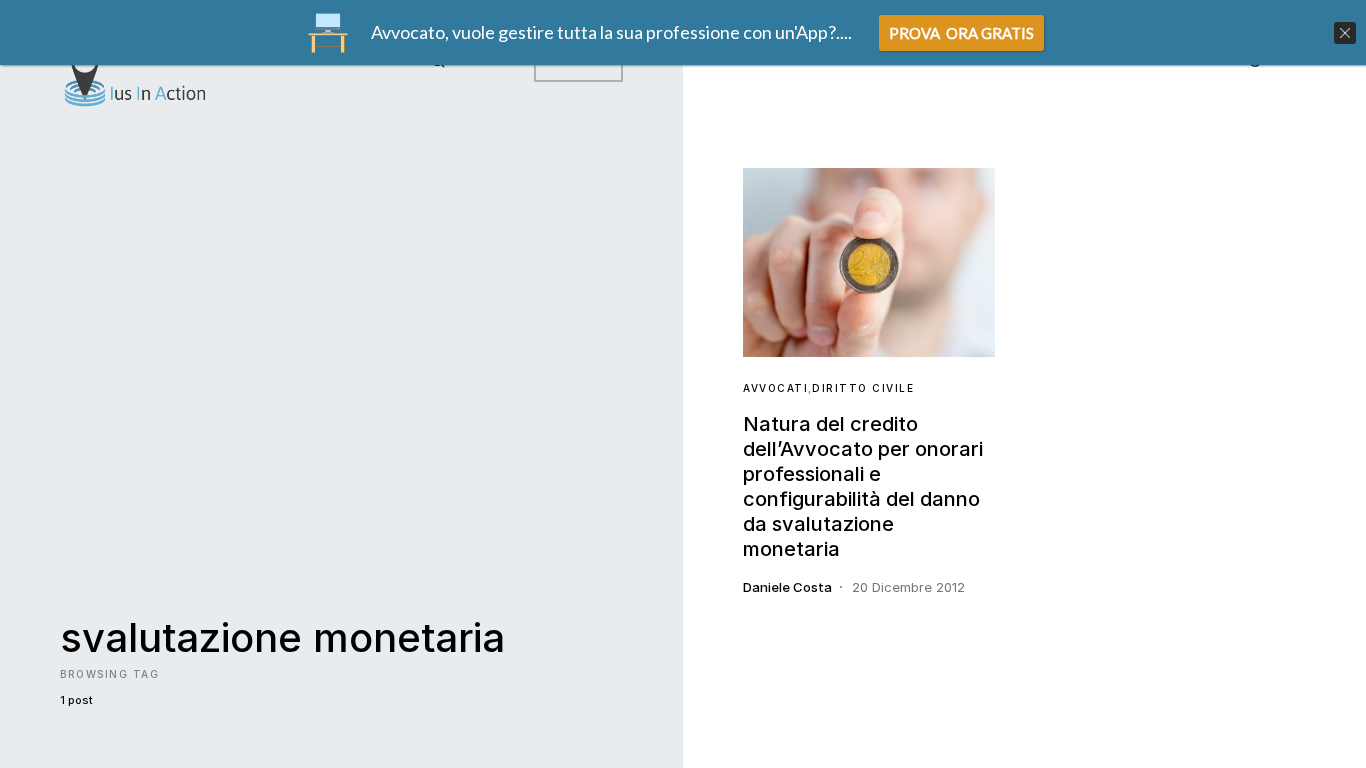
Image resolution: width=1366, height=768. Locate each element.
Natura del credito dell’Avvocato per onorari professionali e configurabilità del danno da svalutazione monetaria (863, 486)
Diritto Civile (863, 388)
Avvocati (775, 388)
